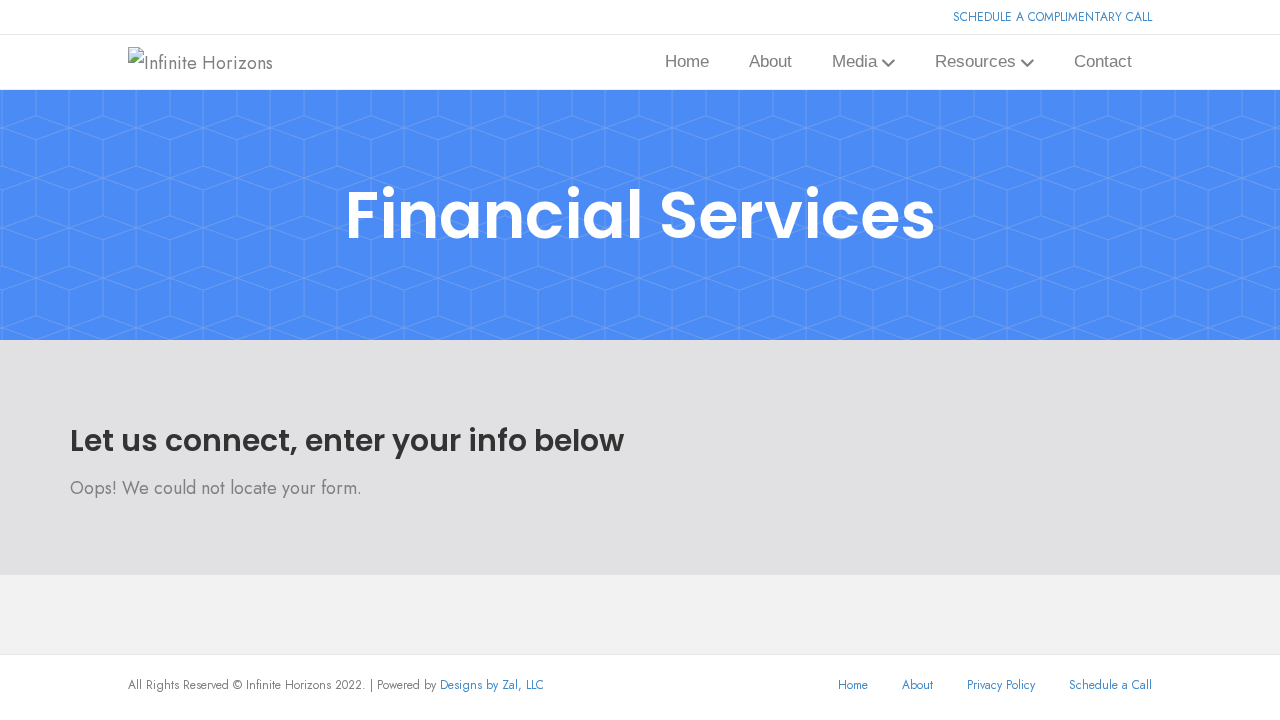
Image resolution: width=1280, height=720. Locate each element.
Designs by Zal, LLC (492, 685)
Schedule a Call (1110, 685)
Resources (975, 61)
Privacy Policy (1001, 685)
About (770, 61)
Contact (1103, 61)
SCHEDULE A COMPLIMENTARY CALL (1052, 17)
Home (687, 61)
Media (854, 61)
